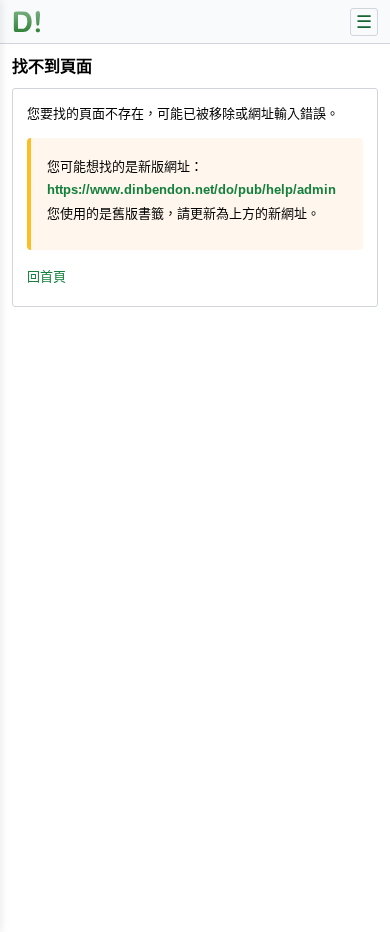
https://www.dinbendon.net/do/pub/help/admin (191, 189)
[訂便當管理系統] (27, 21)
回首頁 (46, 276)
